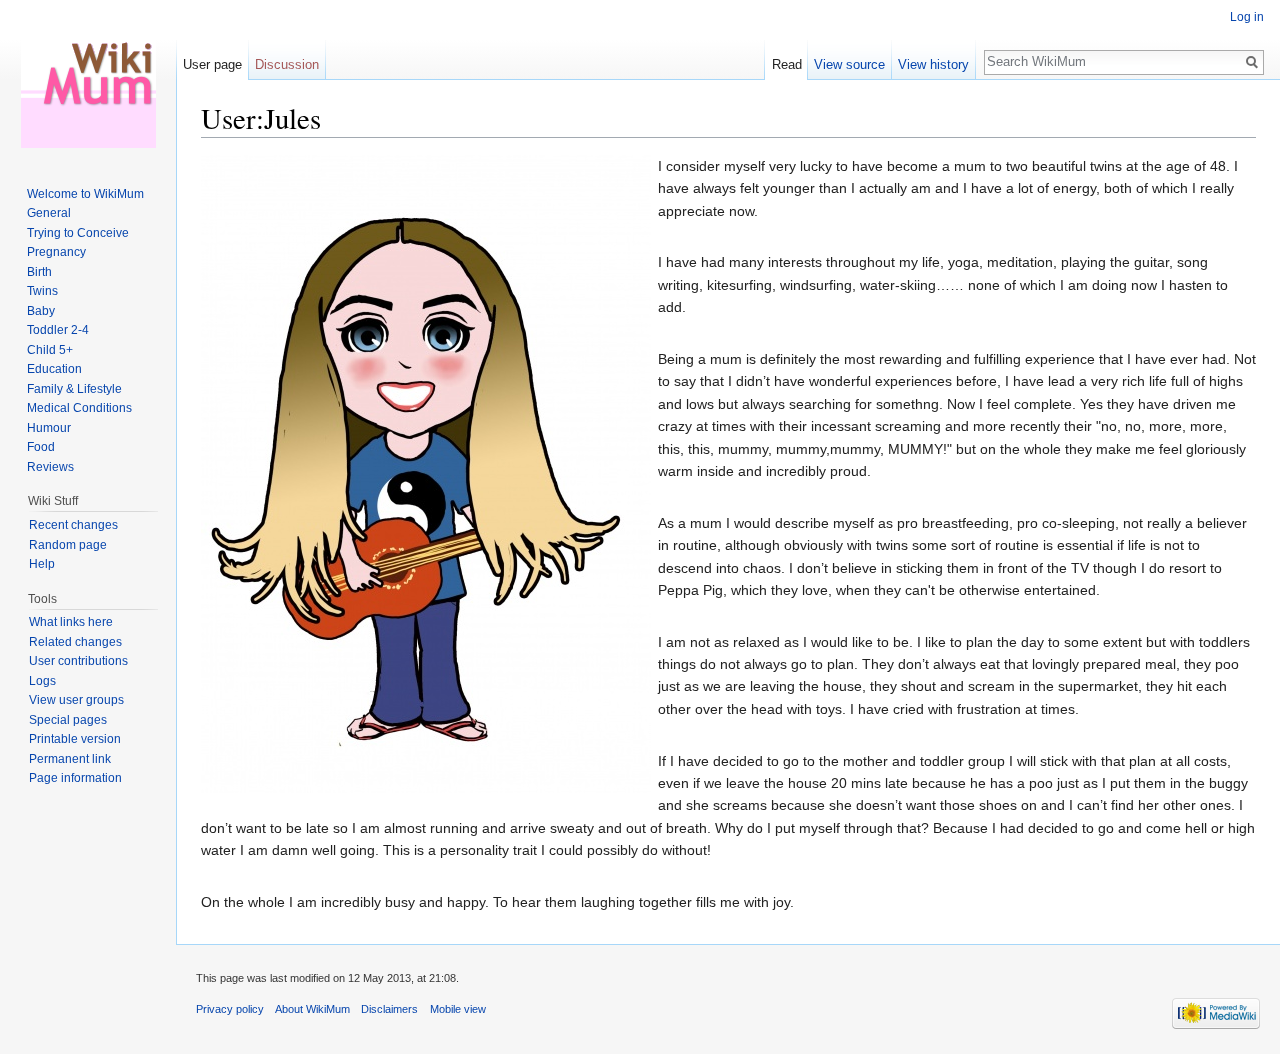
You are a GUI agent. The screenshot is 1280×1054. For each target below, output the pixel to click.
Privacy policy (230, 1009)
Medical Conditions (79, 408)
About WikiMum (312, 1009)
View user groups (76, 700)
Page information (75, 778)
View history (933, 64)
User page (212, 64)
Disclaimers (389, 1009)
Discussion (287, 64)
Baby (41, 311)
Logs (42, 681)
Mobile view (458, 1009)
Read (787, 64)
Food (41, 447)
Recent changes (73, 525)
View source (849, 64)
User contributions (78, 661)
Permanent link (70, 759)
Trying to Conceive (78, 233)
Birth (39, 272)
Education (54, 369)
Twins (42, 291)
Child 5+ (50, 350)
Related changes (75, 642)
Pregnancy (56, 252)
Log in (1247, 17)
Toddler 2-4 (58, 330)
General (49, 213)
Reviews (50, 467)
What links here (71, 622)
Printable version (75, 739)
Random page (68, 545)
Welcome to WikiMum (85, 194)
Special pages (68, 720)
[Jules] (426, 473)
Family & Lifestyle (74, 389)
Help (42, 564)
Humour (49, 428)
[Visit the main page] (88, 80)
